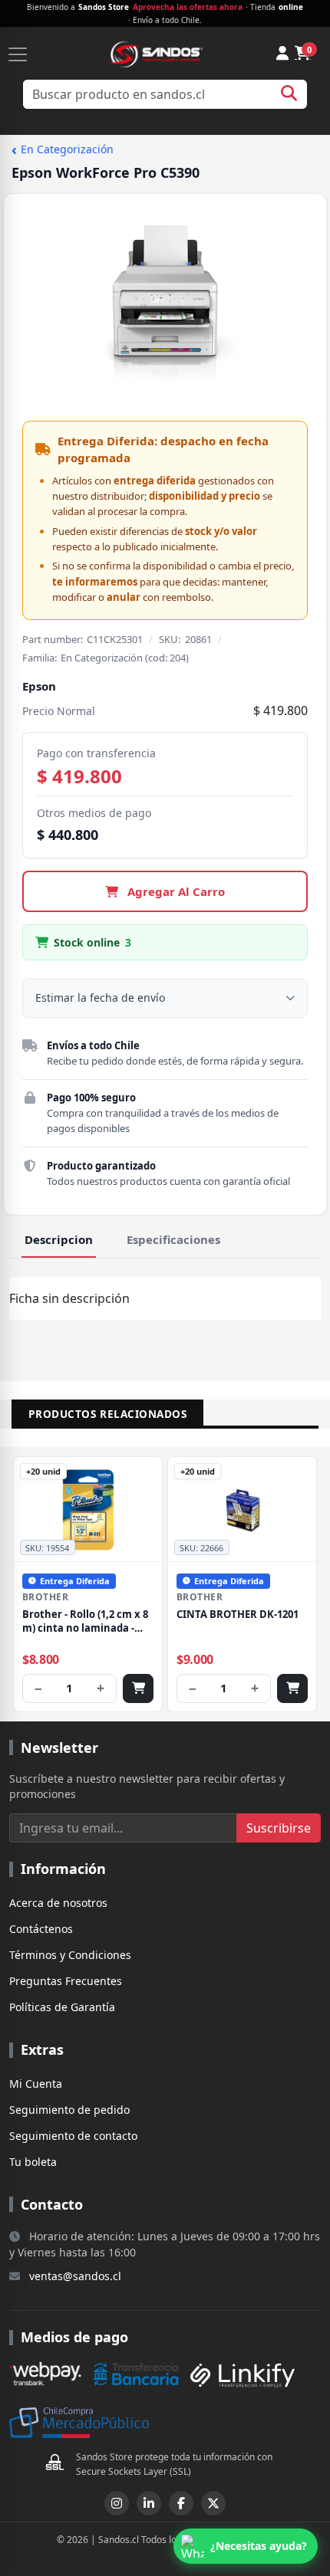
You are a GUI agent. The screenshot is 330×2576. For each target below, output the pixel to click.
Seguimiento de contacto (73, 2136)
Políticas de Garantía (62, 2007)
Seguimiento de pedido (69, 2110)
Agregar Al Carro (175, 891)
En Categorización (63, 150)
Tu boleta (33, 2162)
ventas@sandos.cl (75, 2276)
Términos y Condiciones (70, 1955)
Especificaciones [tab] (173, 1239)
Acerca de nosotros (58, 1903)
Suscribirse (279, 1828)
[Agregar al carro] (138, 1688)
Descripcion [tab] (59, 1239)
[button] (246, 2546)
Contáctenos (41, 1929)
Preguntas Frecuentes (66, 1981)
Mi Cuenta (36, 2084)
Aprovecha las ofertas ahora (188, 7)
